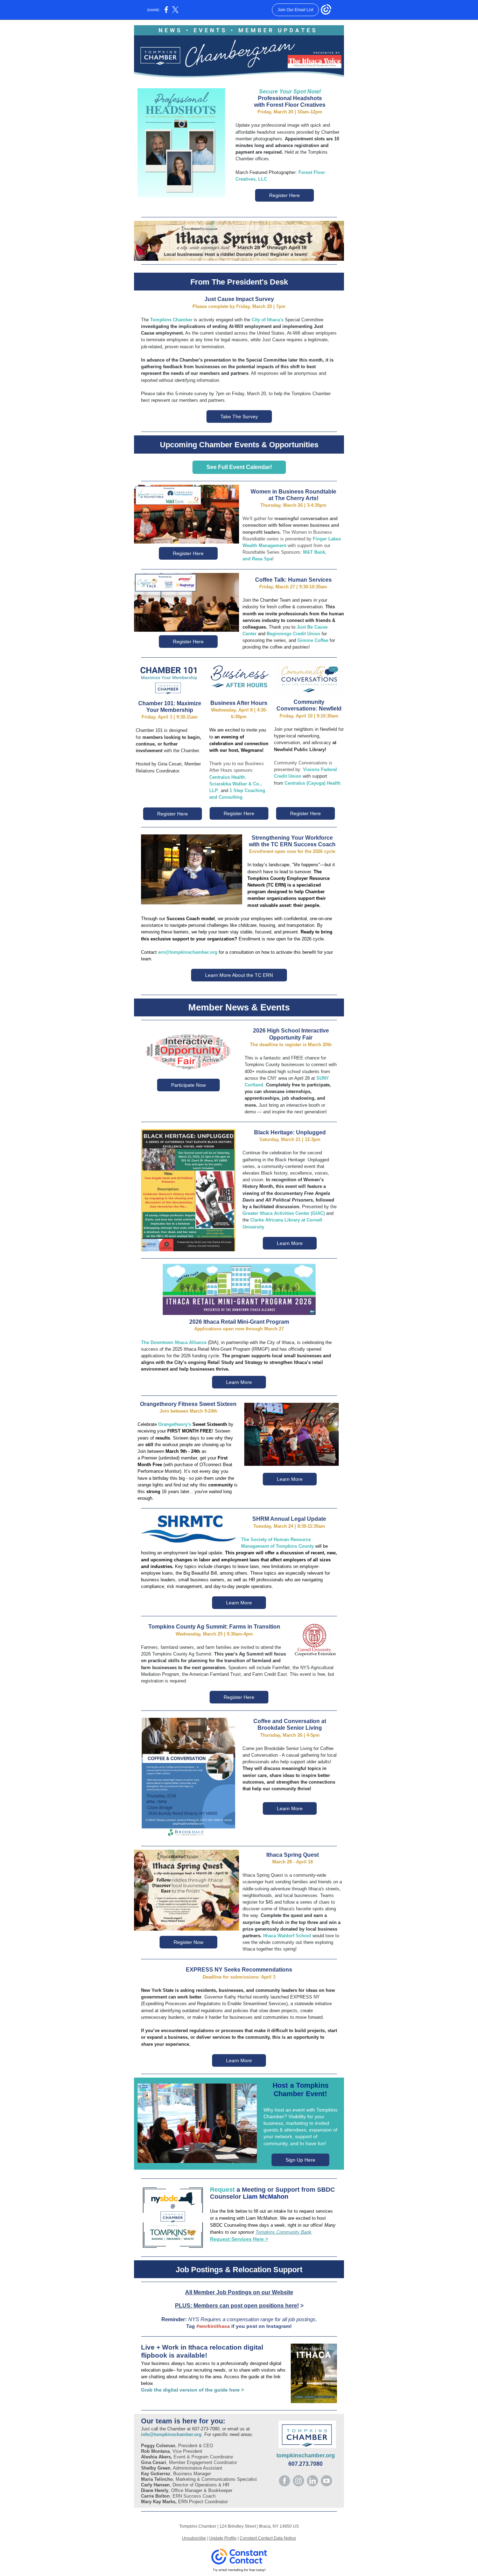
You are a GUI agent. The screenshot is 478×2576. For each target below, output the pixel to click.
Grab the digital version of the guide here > (192, 2390)
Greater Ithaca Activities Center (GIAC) (284, 1213)
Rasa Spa (262, 559)
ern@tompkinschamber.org (188, 952)
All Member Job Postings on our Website (239, 2292)
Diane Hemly (155, 2490)
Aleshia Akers (156, 2457)
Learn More (290, 1243)
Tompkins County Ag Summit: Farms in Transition (214, 1627)
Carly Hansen (155, 2485)
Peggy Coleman (158, 2446)
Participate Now (188, 1085)
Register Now (188, 1942)
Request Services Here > (239, 2239)
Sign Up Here (300, 2160)
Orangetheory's (175, 1424)
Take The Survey (239, 416)
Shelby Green (156, 2468)
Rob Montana (155, 2451)
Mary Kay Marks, (160, 2502)
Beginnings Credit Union (293, 634)
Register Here (284, 195)
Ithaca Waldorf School (287, 1936)
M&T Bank (314, 552)
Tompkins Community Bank (283, 2232)
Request (222, 2190)
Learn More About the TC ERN (239, 975)
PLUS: (184, 2306)
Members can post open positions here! (246, 2306)
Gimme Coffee (313, 640)
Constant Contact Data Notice (268, 2538)
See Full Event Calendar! (239, 467)
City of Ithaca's (268, 320)
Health (238, 777)
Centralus (220, 777)
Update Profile (223, 2538)
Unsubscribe (194, 2538)
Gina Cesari (154, 2462)
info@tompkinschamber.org (171, 2434)
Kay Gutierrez (156, 2474)
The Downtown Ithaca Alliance (174, 1342)
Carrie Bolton (155, 2496)
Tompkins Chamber (171, 320)
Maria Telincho (157, 2479)
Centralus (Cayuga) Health (312, 783)
